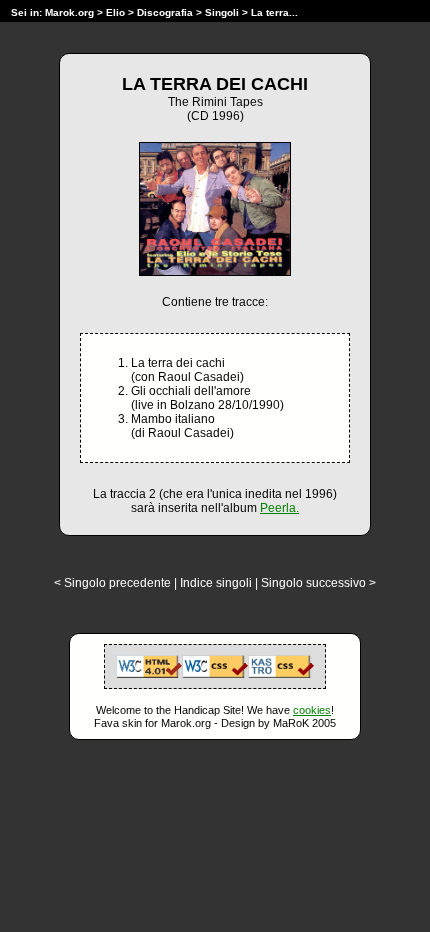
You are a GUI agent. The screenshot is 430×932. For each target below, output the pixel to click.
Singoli (222, 12)
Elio (115, 12)
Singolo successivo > (318, 583)
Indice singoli (216, 583)
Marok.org (69, 12)
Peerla (278, 508)
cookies (312, 710)
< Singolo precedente (112, 583)
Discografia (165, 12)
